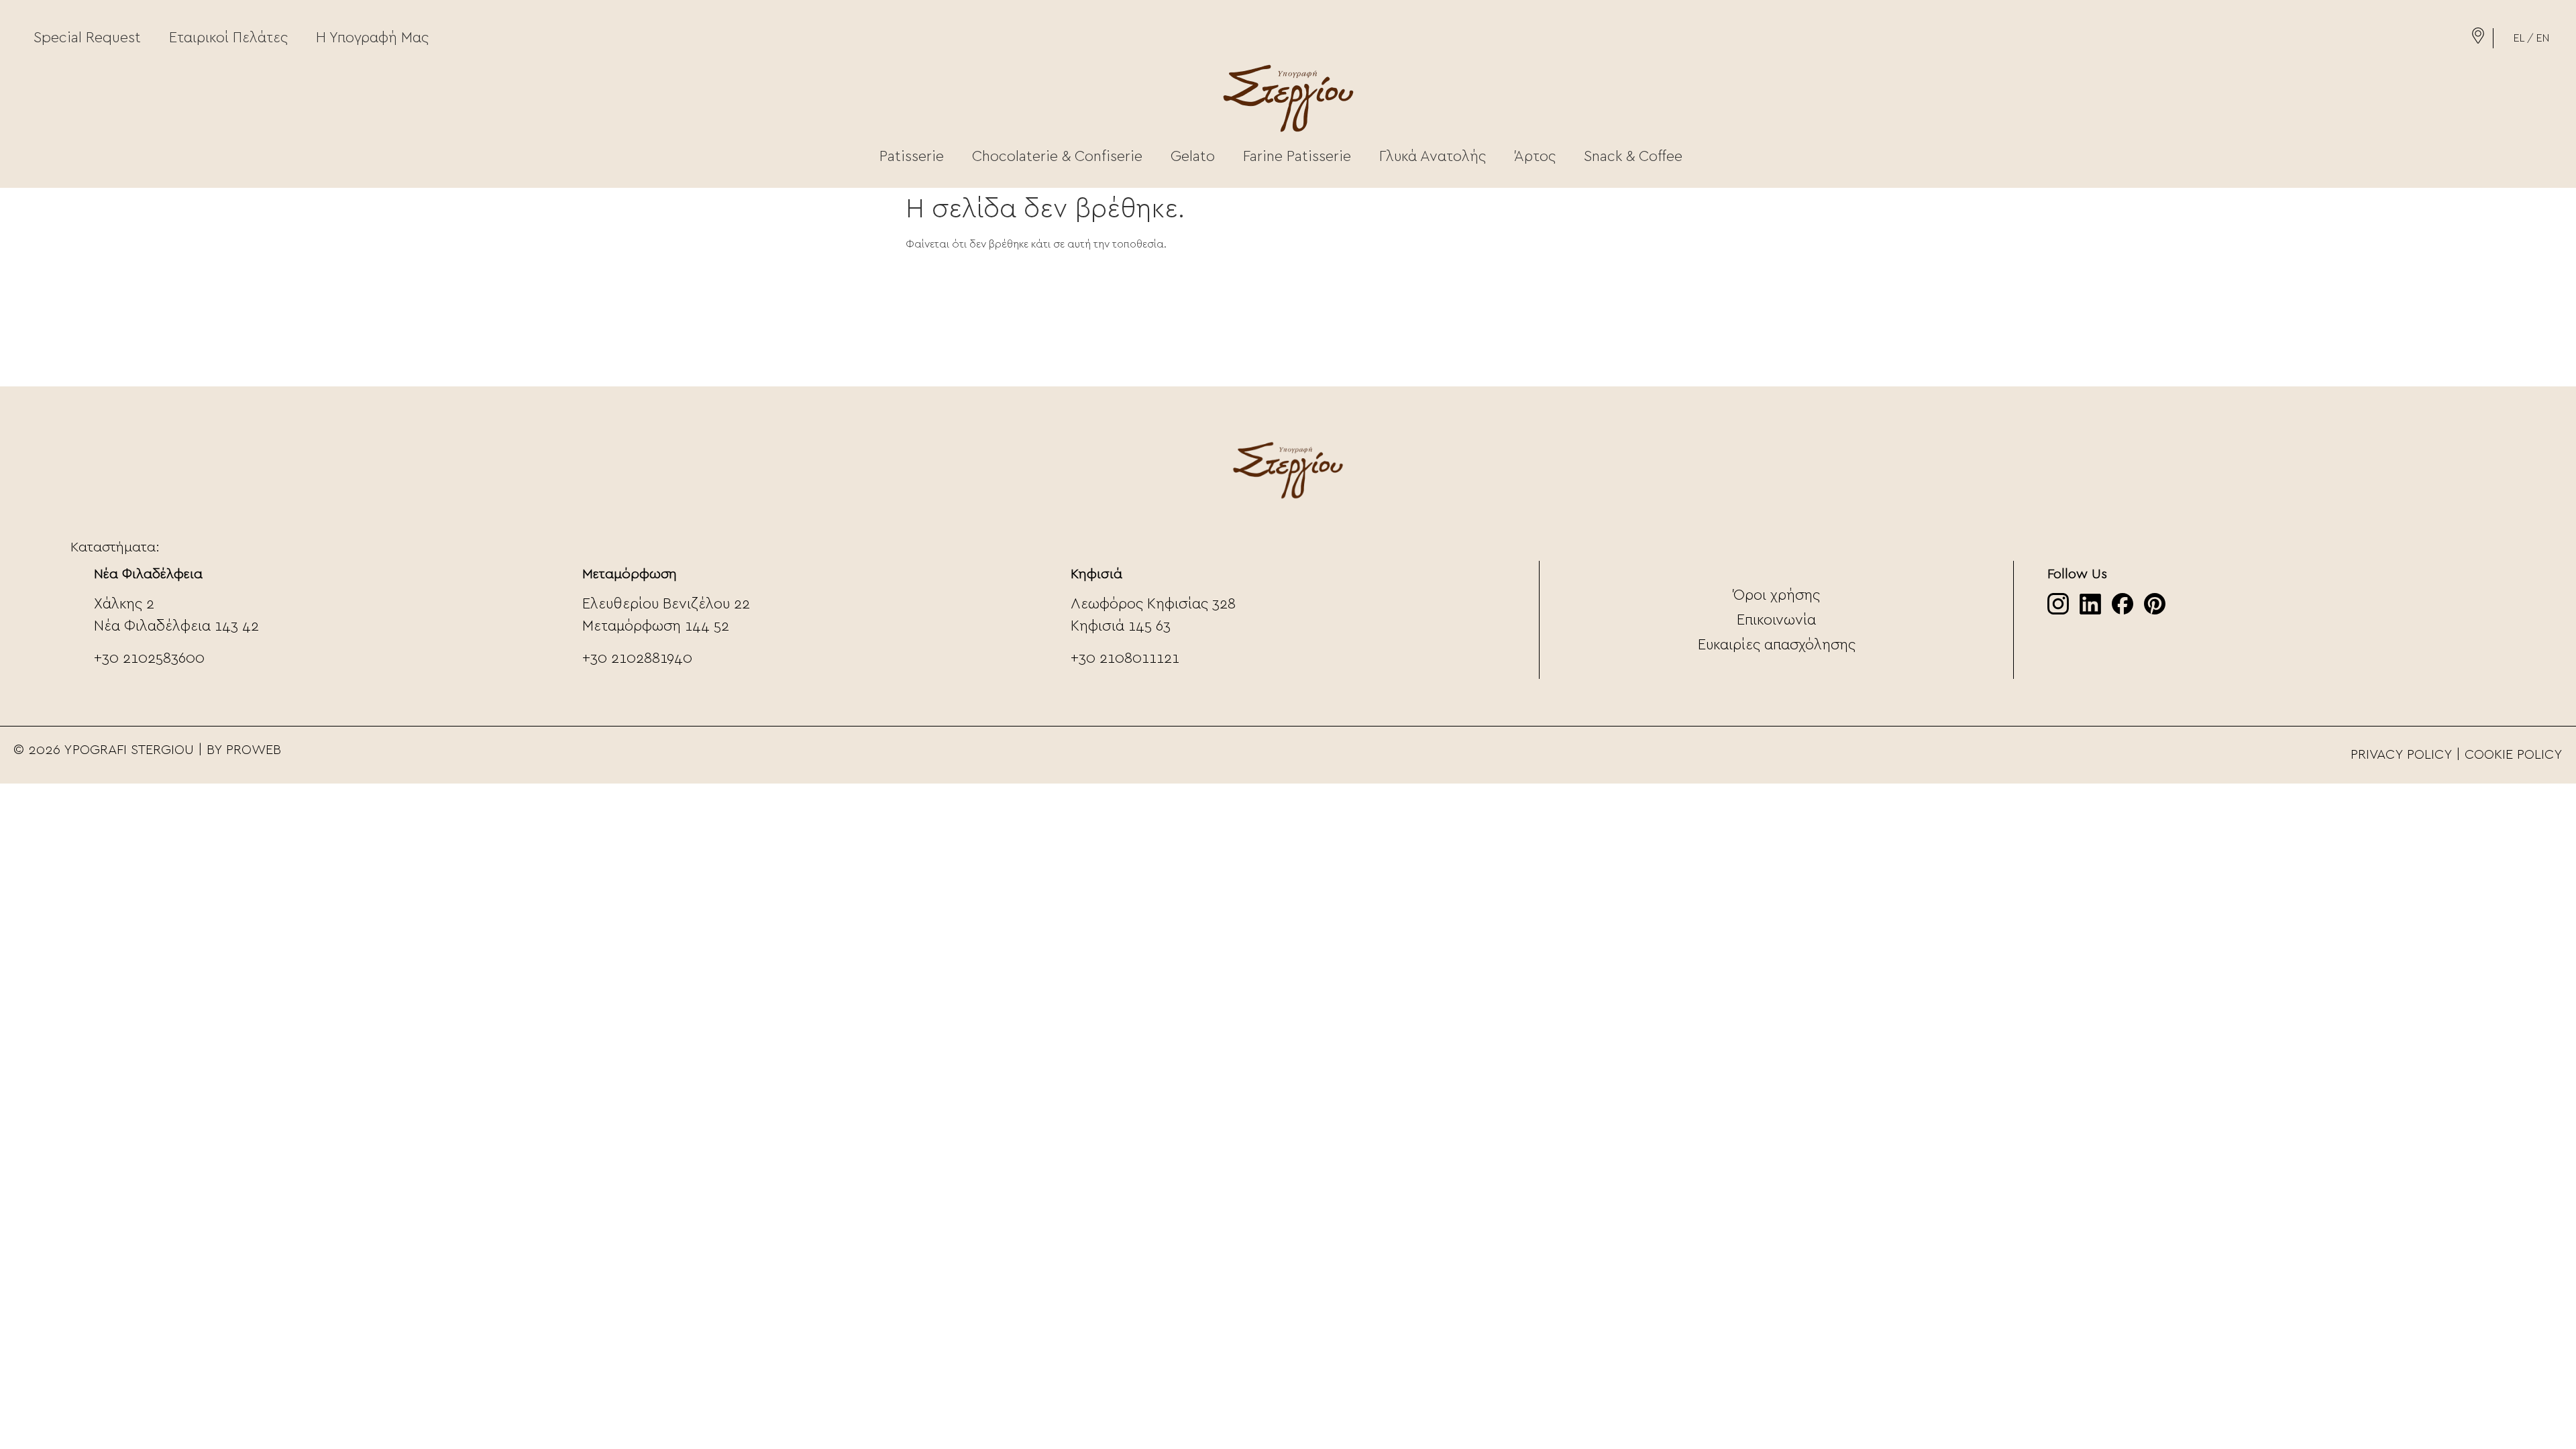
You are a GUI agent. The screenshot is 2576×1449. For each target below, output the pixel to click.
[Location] (2478, 40)
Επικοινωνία (1776, 620)
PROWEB (254, 750)
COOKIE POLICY (2514, 755)
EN (2543, 38)
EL (2519, 38)
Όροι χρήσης (1777, 595)
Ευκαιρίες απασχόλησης (1777, 645)
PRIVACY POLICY (2401, 755)
